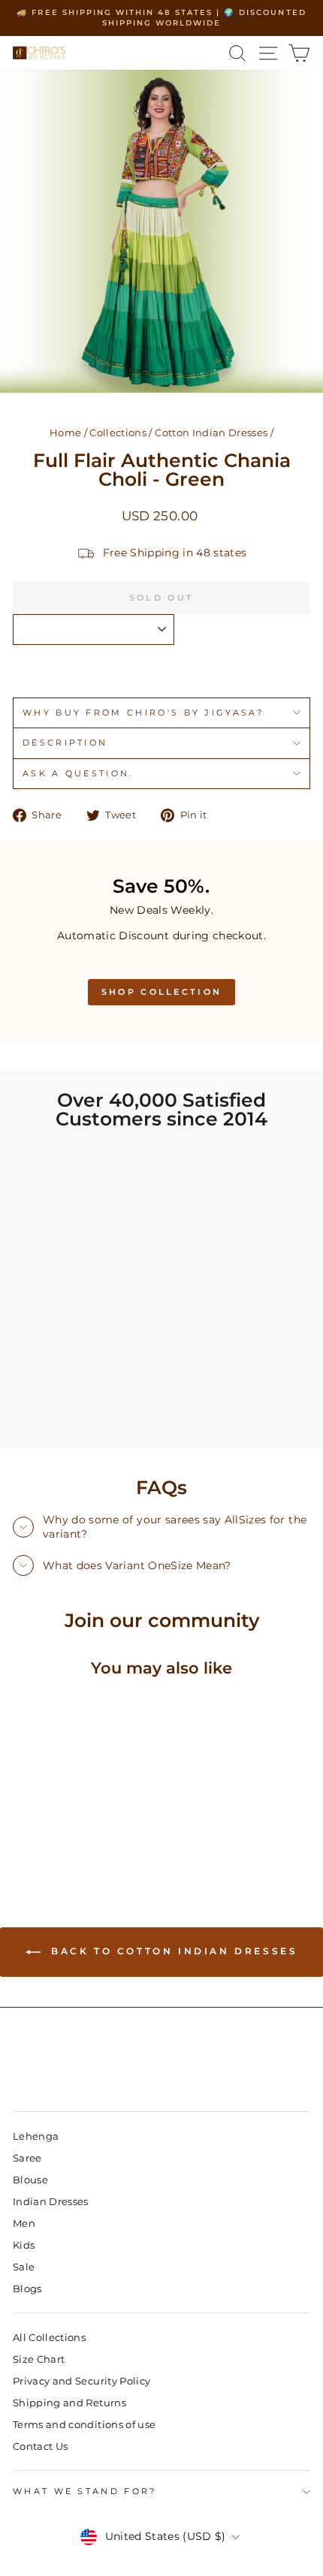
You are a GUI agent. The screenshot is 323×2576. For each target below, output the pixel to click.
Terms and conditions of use (84, 2425)
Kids (24, 2245)
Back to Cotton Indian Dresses (172, 1951)
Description (65, 743)
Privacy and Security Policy (82, 2381)
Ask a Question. (78, 773)
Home (65, 433)
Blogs (27, 2289)
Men (24, 2223)
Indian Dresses (51, 2202)
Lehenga (36, 2136)
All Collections (49, 2338)
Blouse (30, 2180)
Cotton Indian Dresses (211, 433)
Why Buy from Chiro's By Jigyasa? (143, 713)
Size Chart (39, 2359)
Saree (27, 2158)
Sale (24, 2267)
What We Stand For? (85, 2491)
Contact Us (40, 2446)
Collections (118, 433)
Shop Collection (162, 992)
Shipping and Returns (69, 2403)
